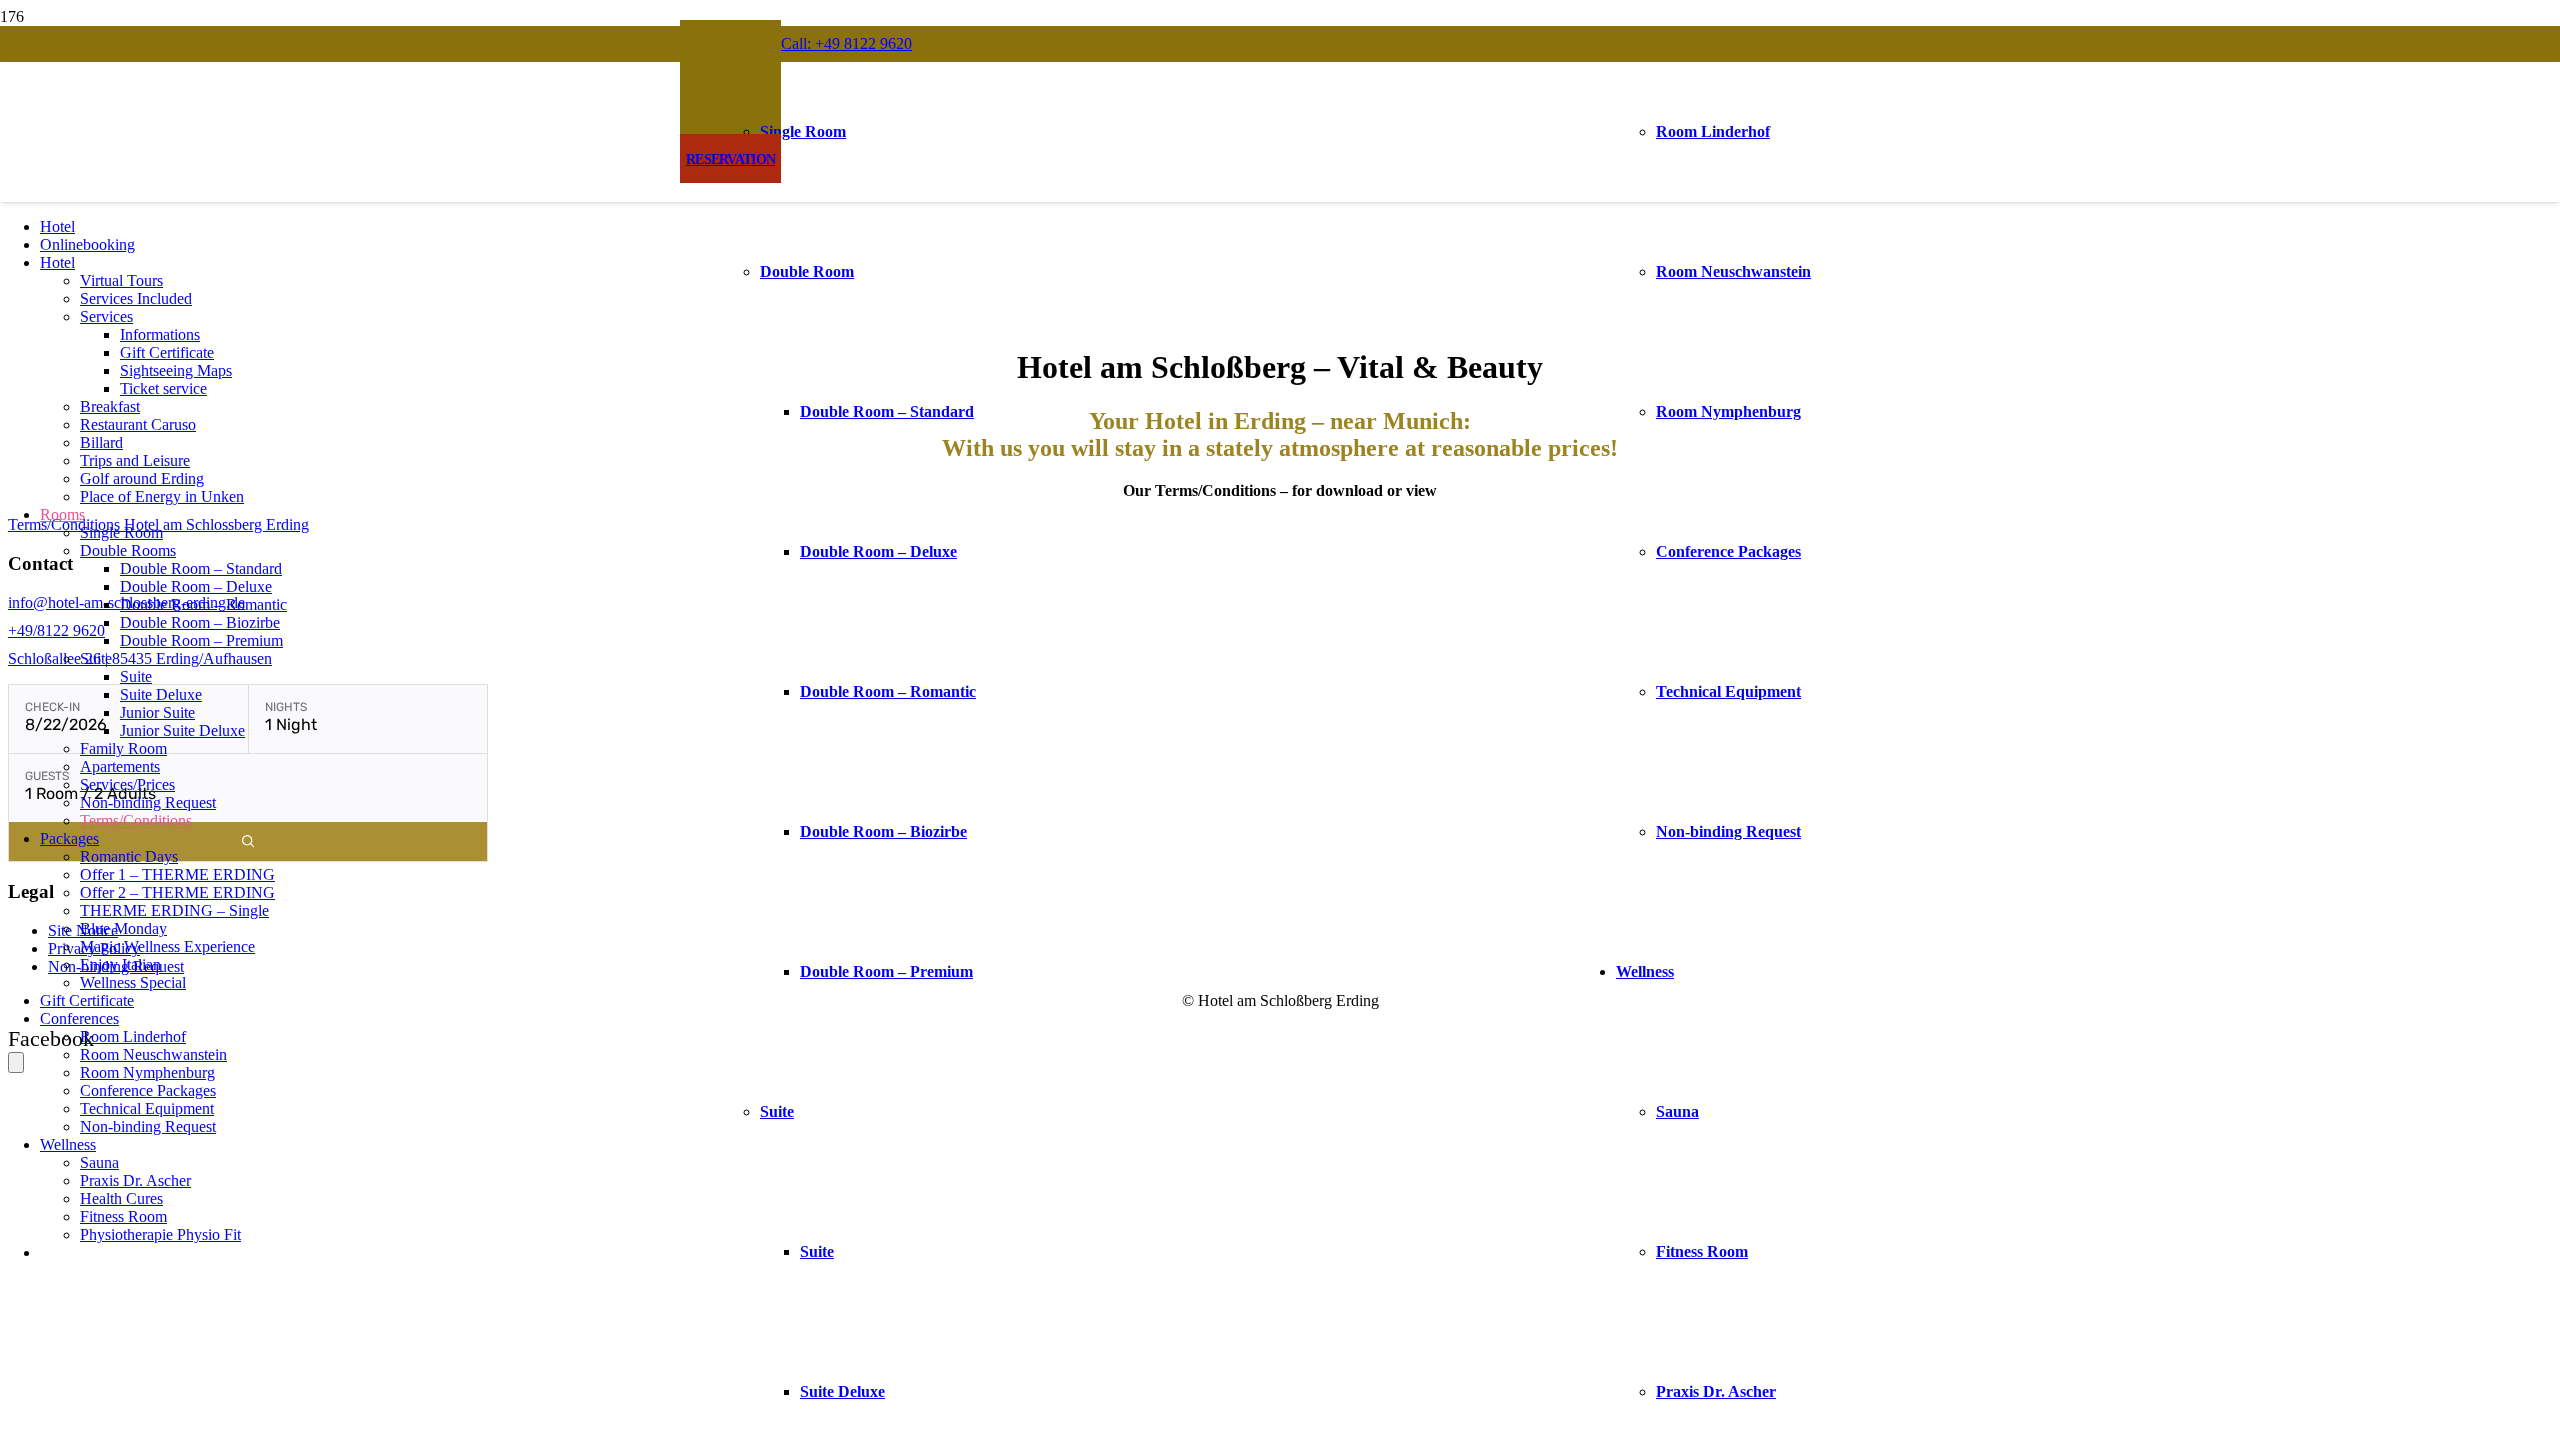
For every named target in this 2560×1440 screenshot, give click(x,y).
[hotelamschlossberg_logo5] (1276, 330)
